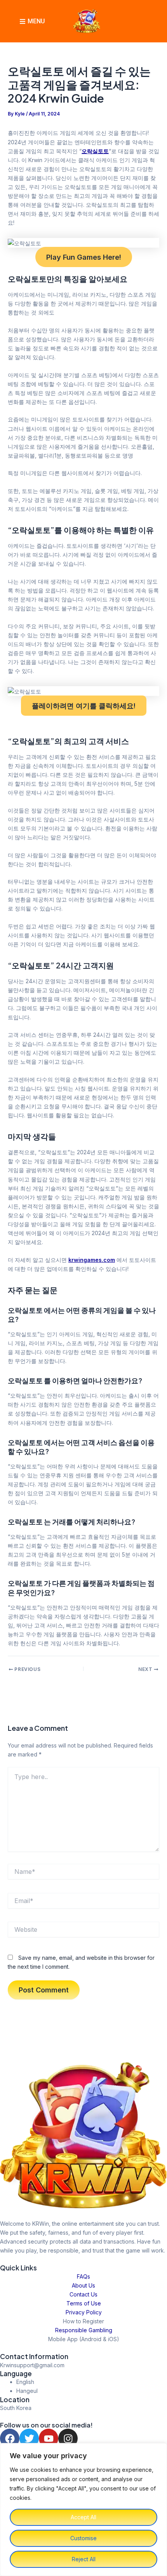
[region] (83, 2510)
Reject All (84, 2559)
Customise (83, 2538)
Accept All (83, 2517)
